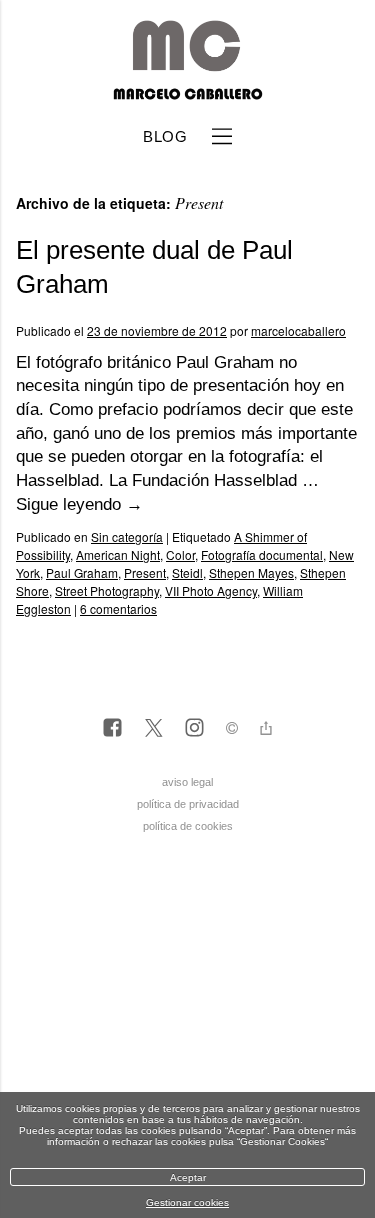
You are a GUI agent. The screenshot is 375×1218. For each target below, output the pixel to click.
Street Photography (107, 590)
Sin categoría (127, 536)
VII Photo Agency (211, 590)
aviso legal (187, 782)
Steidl (187, 572)
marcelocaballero (298, 330)
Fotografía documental (262, 554)
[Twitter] (153, 729)
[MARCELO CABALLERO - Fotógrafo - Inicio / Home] (187, 92)
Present (145, 572)
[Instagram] (194, 729)
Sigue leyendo (79, 504)
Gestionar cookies (187, 1202)
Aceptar (188, 1177)
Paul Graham (82, 572)
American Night (118, 554)
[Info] (232, 730)
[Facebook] (112, 729)
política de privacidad (188, 804)
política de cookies (188, 826)
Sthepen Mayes (251, 572)
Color (180, 554)
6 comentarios (118, 608)
